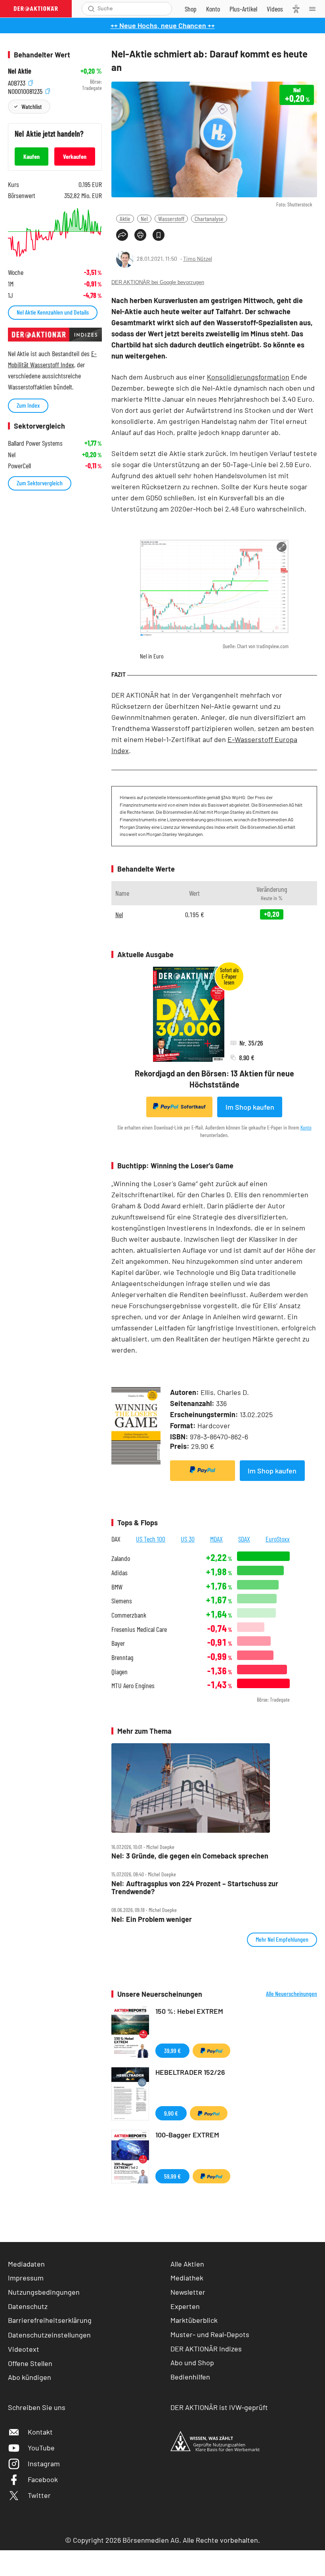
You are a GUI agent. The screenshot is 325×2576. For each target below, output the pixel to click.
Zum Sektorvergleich (40, 483)
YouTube (41, 2448)
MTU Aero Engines (133, 1686)
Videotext (24, 2349)
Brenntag (122, 1657)
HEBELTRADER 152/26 (190, 2072)
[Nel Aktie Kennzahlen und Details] (55, 232)
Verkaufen (75, 156)
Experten (185, 2306)
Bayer (118, 1643)
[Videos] (275, 9)
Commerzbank (129, 1615)
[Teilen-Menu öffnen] (122, 235)
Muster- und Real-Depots (210, 2334)
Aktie (125, 218)
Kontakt (40, 2432)
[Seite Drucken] (140, 235)
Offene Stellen (30, 2363)
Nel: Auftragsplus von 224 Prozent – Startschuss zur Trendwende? (195, 1888)
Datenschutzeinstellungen (49, 2335)
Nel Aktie (20, 71)
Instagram (44, 2463)
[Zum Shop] (191, 9)
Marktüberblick (194, 2320)
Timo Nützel (198, 259)
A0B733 (17, 82)
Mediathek (187, 2278)
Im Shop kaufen (250, 1107)
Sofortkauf (193, 1107)
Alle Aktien (187, 2264)
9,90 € (171, 2113)
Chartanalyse (209, 218)
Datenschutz (28, 2306)
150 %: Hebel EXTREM (189, 2011)
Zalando (121, 1558)
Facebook (43, 2479)
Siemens (122, 1601)
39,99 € (172, 2050)
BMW (117, 1587)
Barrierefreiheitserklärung (50, 2320)
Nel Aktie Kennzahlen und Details (53, 312)
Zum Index (28, 405)
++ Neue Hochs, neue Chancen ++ (163, 25)
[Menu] (315, 9)
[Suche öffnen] (91, 9)
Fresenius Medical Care (139, 1629)
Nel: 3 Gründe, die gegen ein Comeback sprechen (190, 1856)
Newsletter (188, 2292)
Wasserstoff (171, 218)
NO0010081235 (26, 90)
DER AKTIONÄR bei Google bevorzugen (158, 282)
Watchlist (32, 106)
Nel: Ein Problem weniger (152, 1919)
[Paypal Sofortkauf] (203, 1471)
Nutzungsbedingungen (44, 2292)
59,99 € (172, 2176)
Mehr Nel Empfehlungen (282, 1939)
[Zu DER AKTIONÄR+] (243, 9)
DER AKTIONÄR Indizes (206, 2349)
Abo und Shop (192, 2362)
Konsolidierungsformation (248, 377)
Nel (144, 218)
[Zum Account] (213, 9)
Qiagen (119, 1672)
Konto (306, 1127)
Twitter (39, 2495)
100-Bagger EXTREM (187, 2135)
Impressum (26, 2278)
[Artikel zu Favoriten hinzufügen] (159, 235)
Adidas (119, 1573)
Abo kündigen (30, 2377)
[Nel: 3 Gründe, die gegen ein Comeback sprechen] (214, 1788)
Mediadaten (26, 2264)
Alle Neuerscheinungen (292, 1994)
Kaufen (32, 156)
